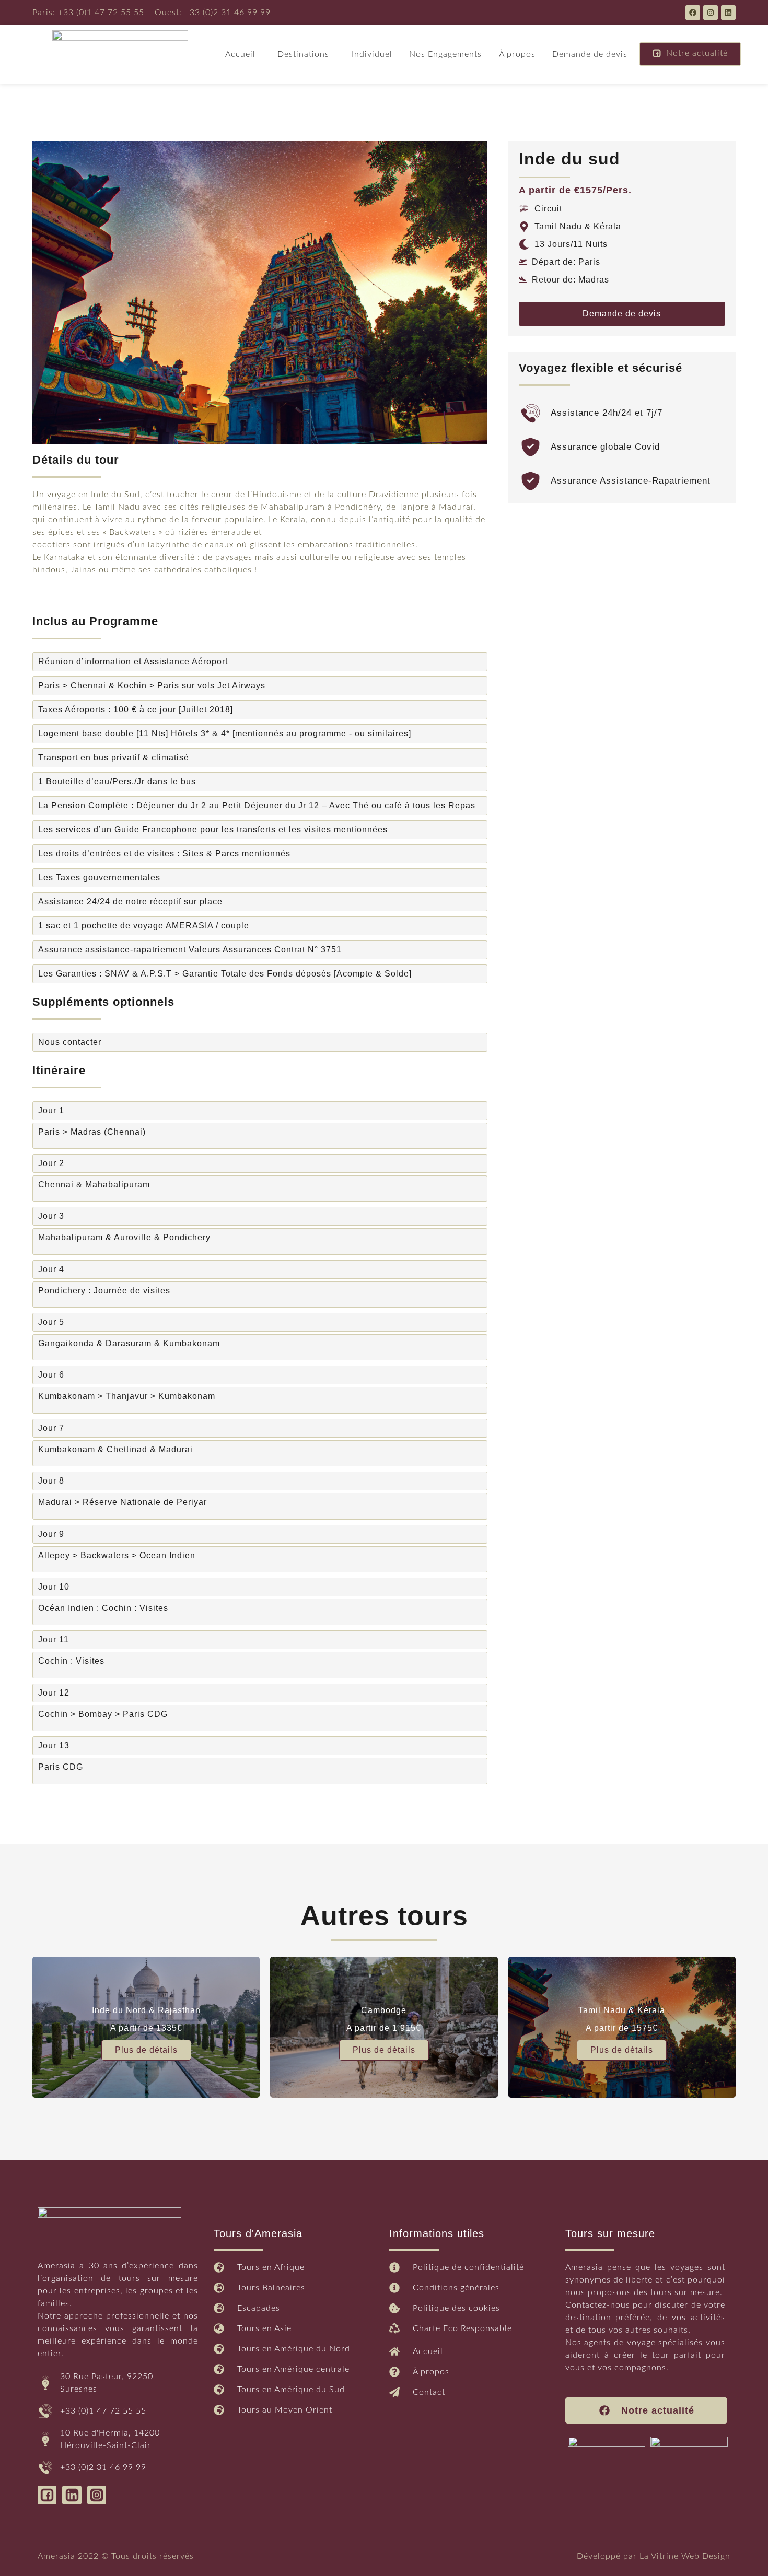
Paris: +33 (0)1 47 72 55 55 (88, 13)
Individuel (372, 54)
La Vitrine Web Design (685, 2556)
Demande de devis (590, 54)
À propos (517, 54)
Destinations (303, 54)
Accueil (240, 54)
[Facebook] (693, 13)
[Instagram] (711, 13)
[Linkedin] (728, 13)
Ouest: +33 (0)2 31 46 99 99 (213, 13)
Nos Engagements (445, 54)
